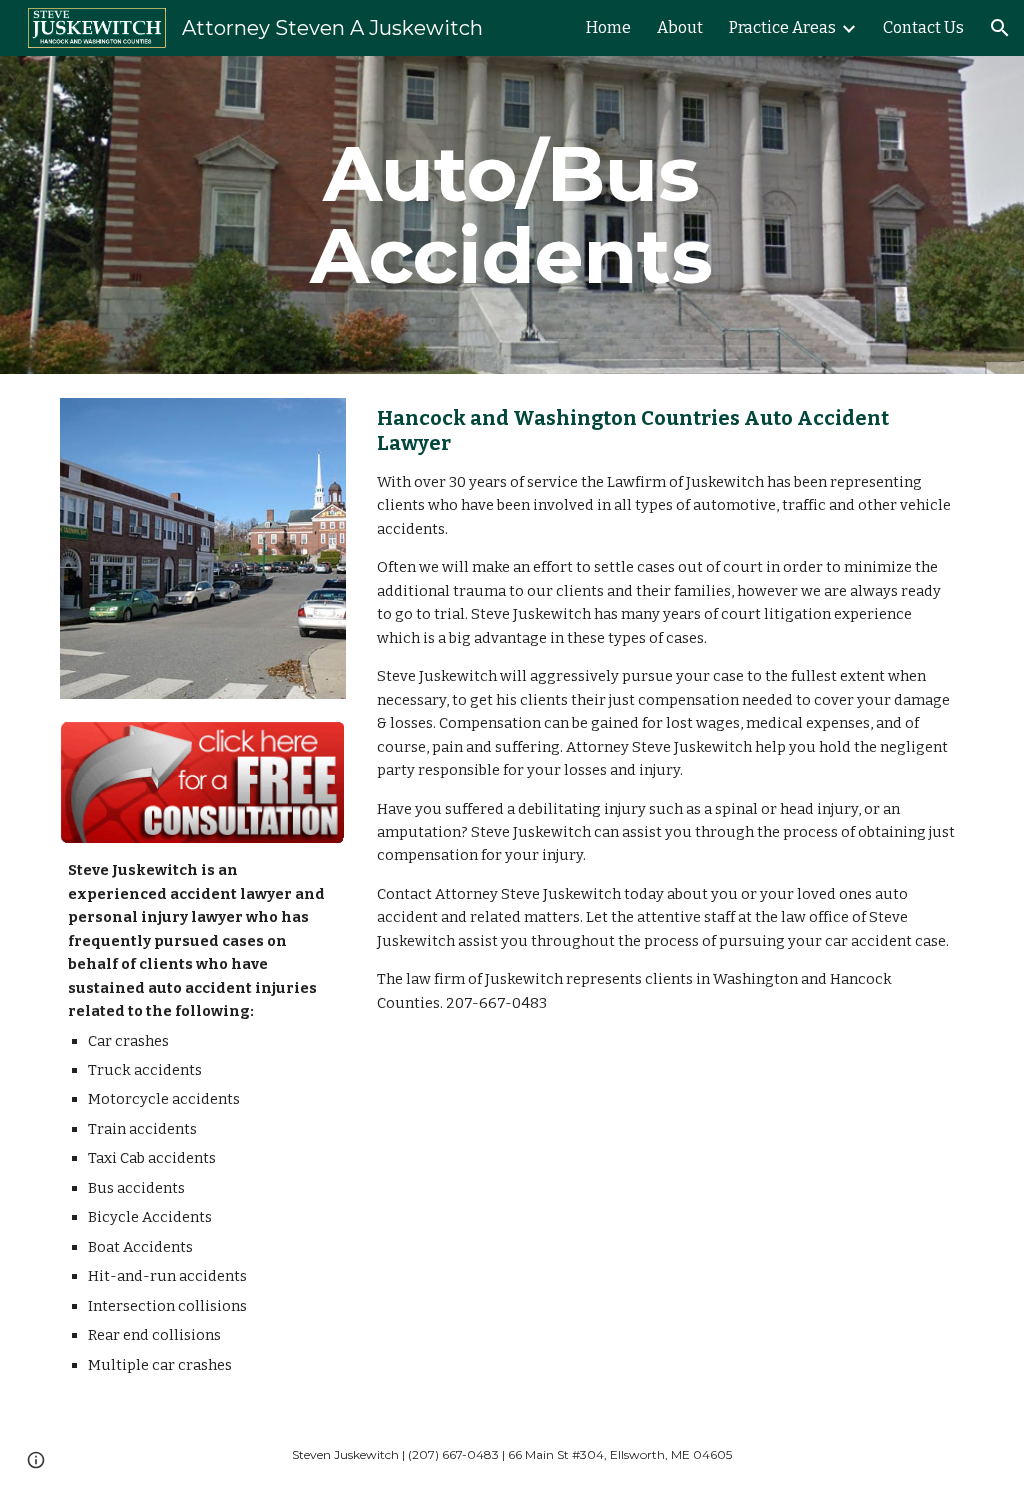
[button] (1000, 28)
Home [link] (608, 27)
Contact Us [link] (923, 27)
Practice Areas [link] (782, 27)
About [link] (680, 27)
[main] (511, 215)
